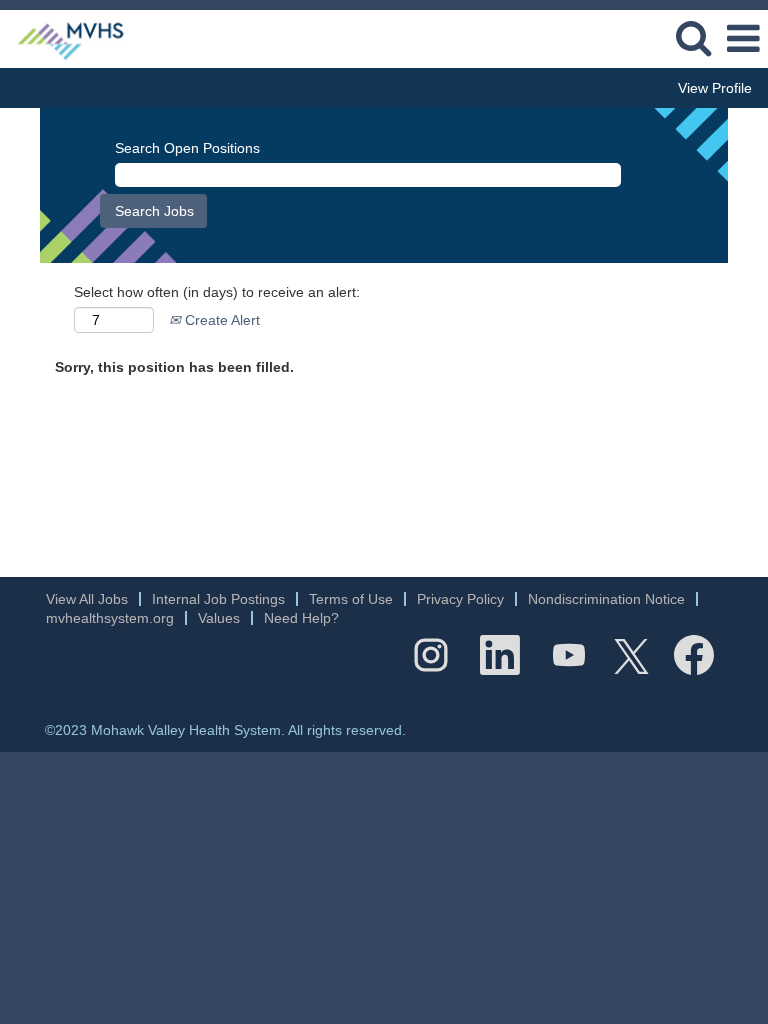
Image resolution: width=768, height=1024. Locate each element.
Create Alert (220, 320)
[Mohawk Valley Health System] (63, 38)
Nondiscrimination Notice (606, 599)
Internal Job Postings (218, 599)
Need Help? (301, 618)
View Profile (715, 88)
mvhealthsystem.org (110, 618)
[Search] (693, 37)
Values (219, 618)
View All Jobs (87, 599)
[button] (743, 38)
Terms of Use (351, 599)
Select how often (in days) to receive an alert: (217, 292)
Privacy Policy (460, 599)
